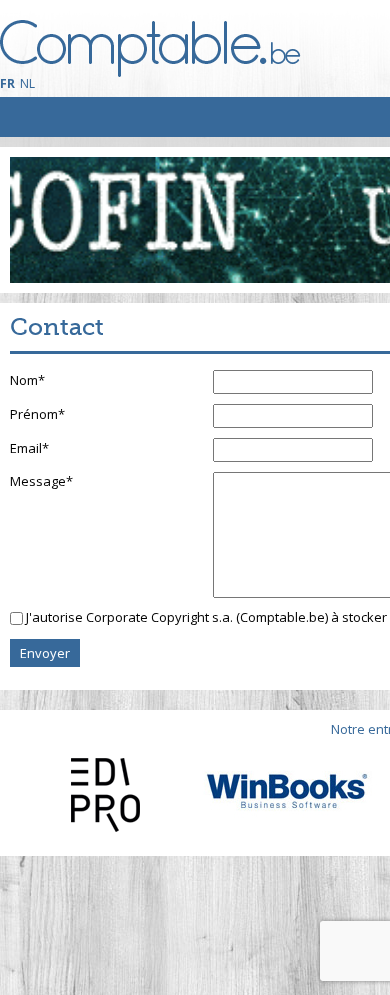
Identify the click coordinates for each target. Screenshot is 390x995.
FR (7, 83)
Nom (27, 380)
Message (41, 481)
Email (29, 448)
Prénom (37, 414)
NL (27, 83)
